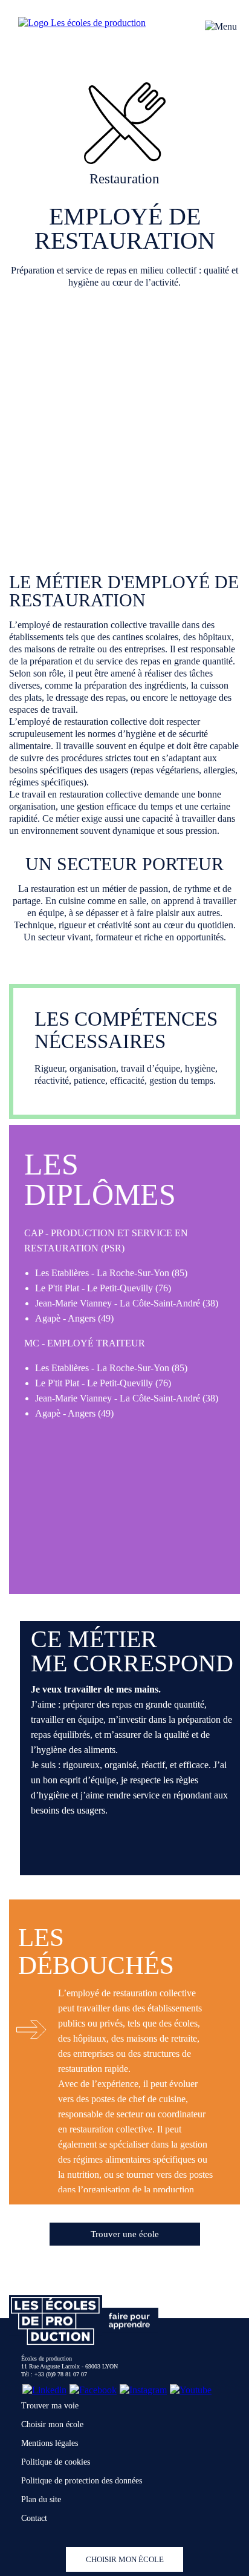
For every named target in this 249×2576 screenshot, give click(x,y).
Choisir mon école (52, 2424)
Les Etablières (62, 1273)
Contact (34, 2518)
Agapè (48, 1318)
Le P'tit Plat (57, 1288)
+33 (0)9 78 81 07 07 (61, 2374)
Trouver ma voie (50, 2406)
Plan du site (41, 2499)
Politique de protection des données (82, 2481)
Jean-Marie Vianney (73, 1303)
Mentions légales (50, 2443)
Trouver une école (125, 2234)
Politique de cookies (56, 2462)
